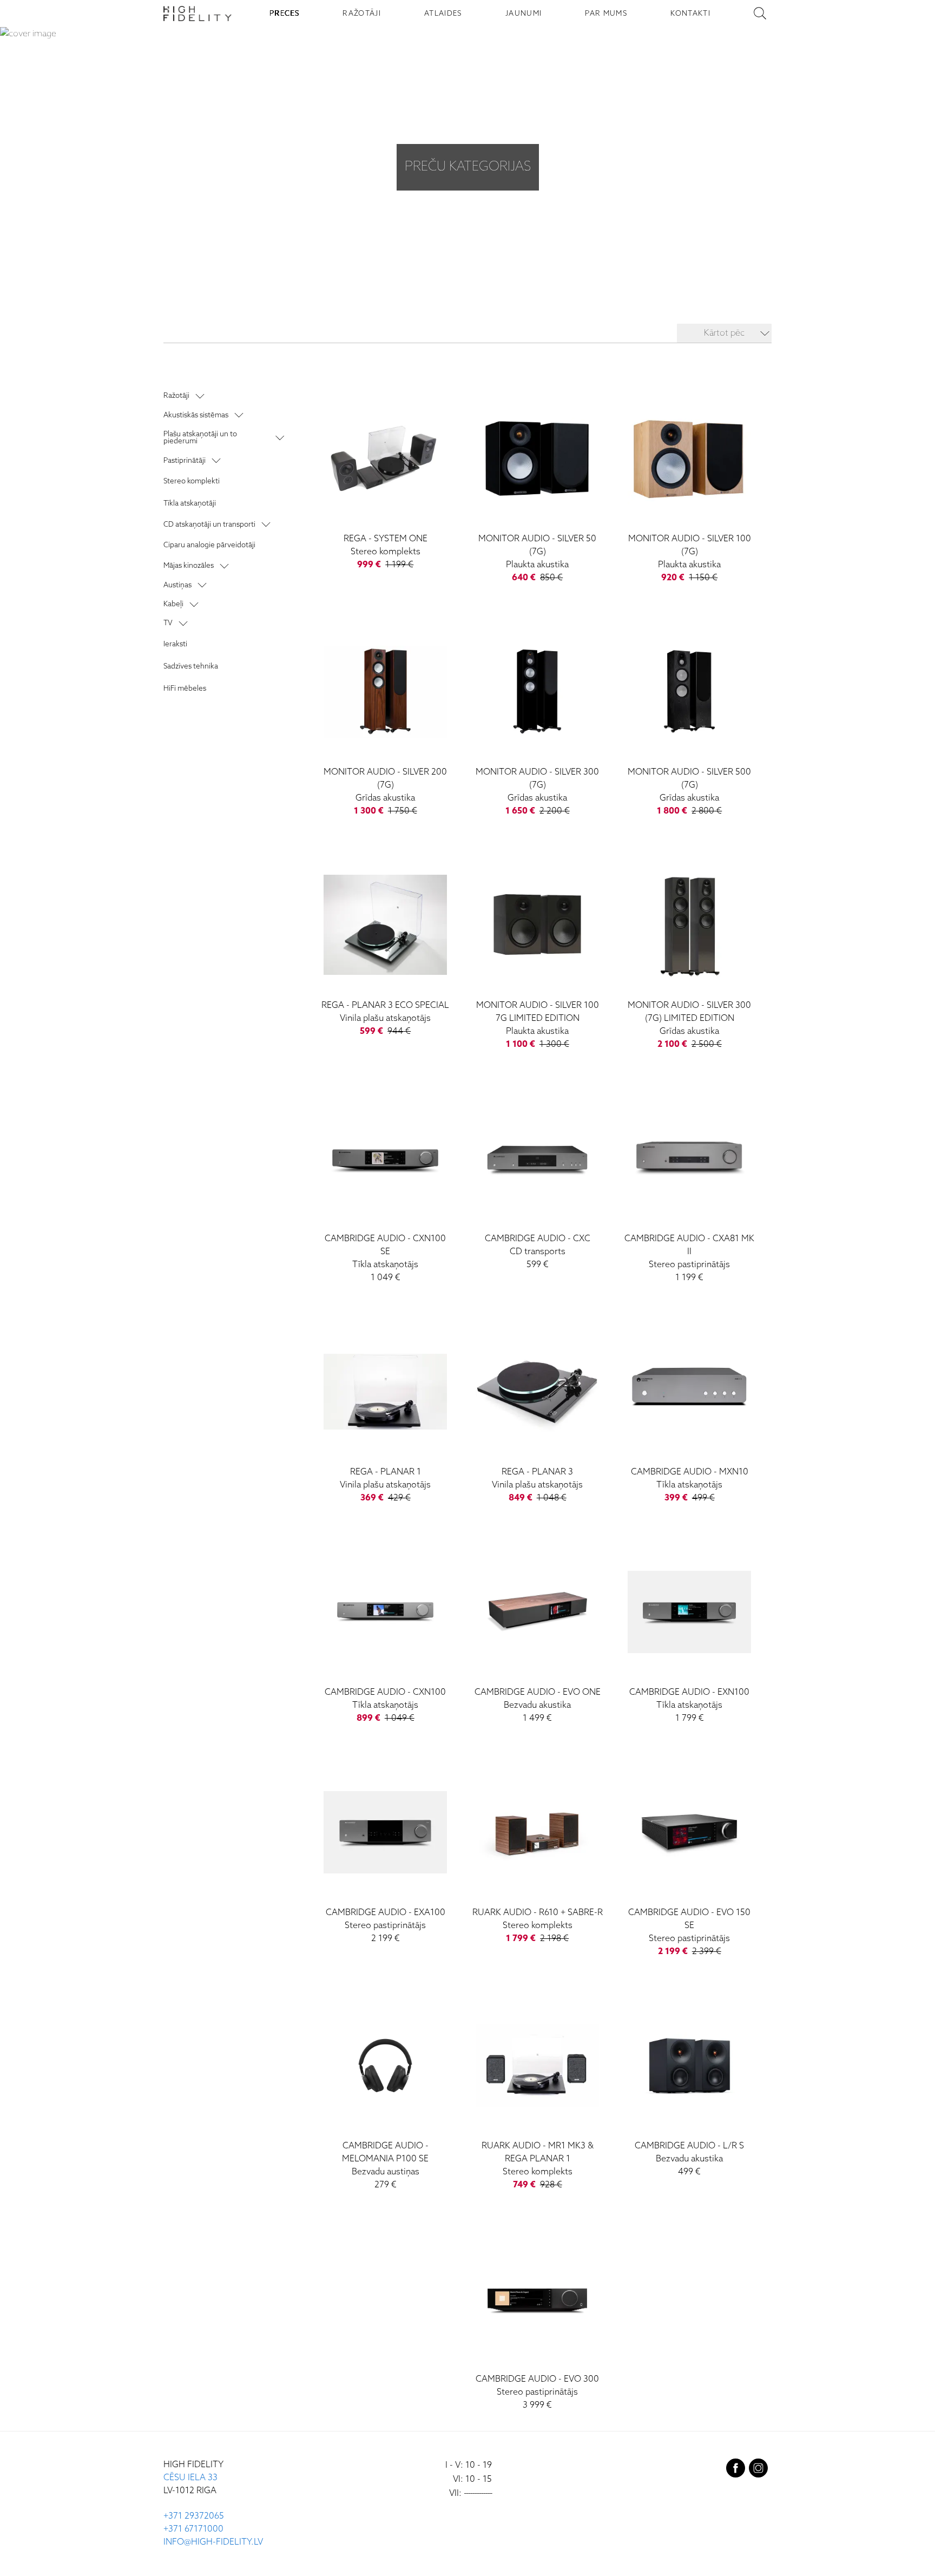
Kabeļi (173, 604)
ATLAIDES (443, 14)
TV (168, 623)
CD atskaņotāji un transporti (209, 525)
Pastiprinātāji (185, 461)
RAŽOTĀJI (362, 14)
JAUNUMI (524, 14)
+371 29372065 (194, 2516)
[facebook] (736, 2470)
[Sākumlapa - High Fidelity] (197, 14)
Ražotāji (176, 396)
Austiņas (177, 585)
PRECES (284, 14)
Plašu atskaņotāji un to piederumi (200, 438)
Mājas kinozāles (189, 566)
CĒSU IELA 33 (190, 2478)
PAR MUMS (606, 14)
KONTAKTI (690, 14)
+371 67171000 (193, 2529)
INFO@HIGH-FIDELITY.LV (213, 2542)
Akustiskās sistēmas (196, 415)
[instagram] (758, 2470)
